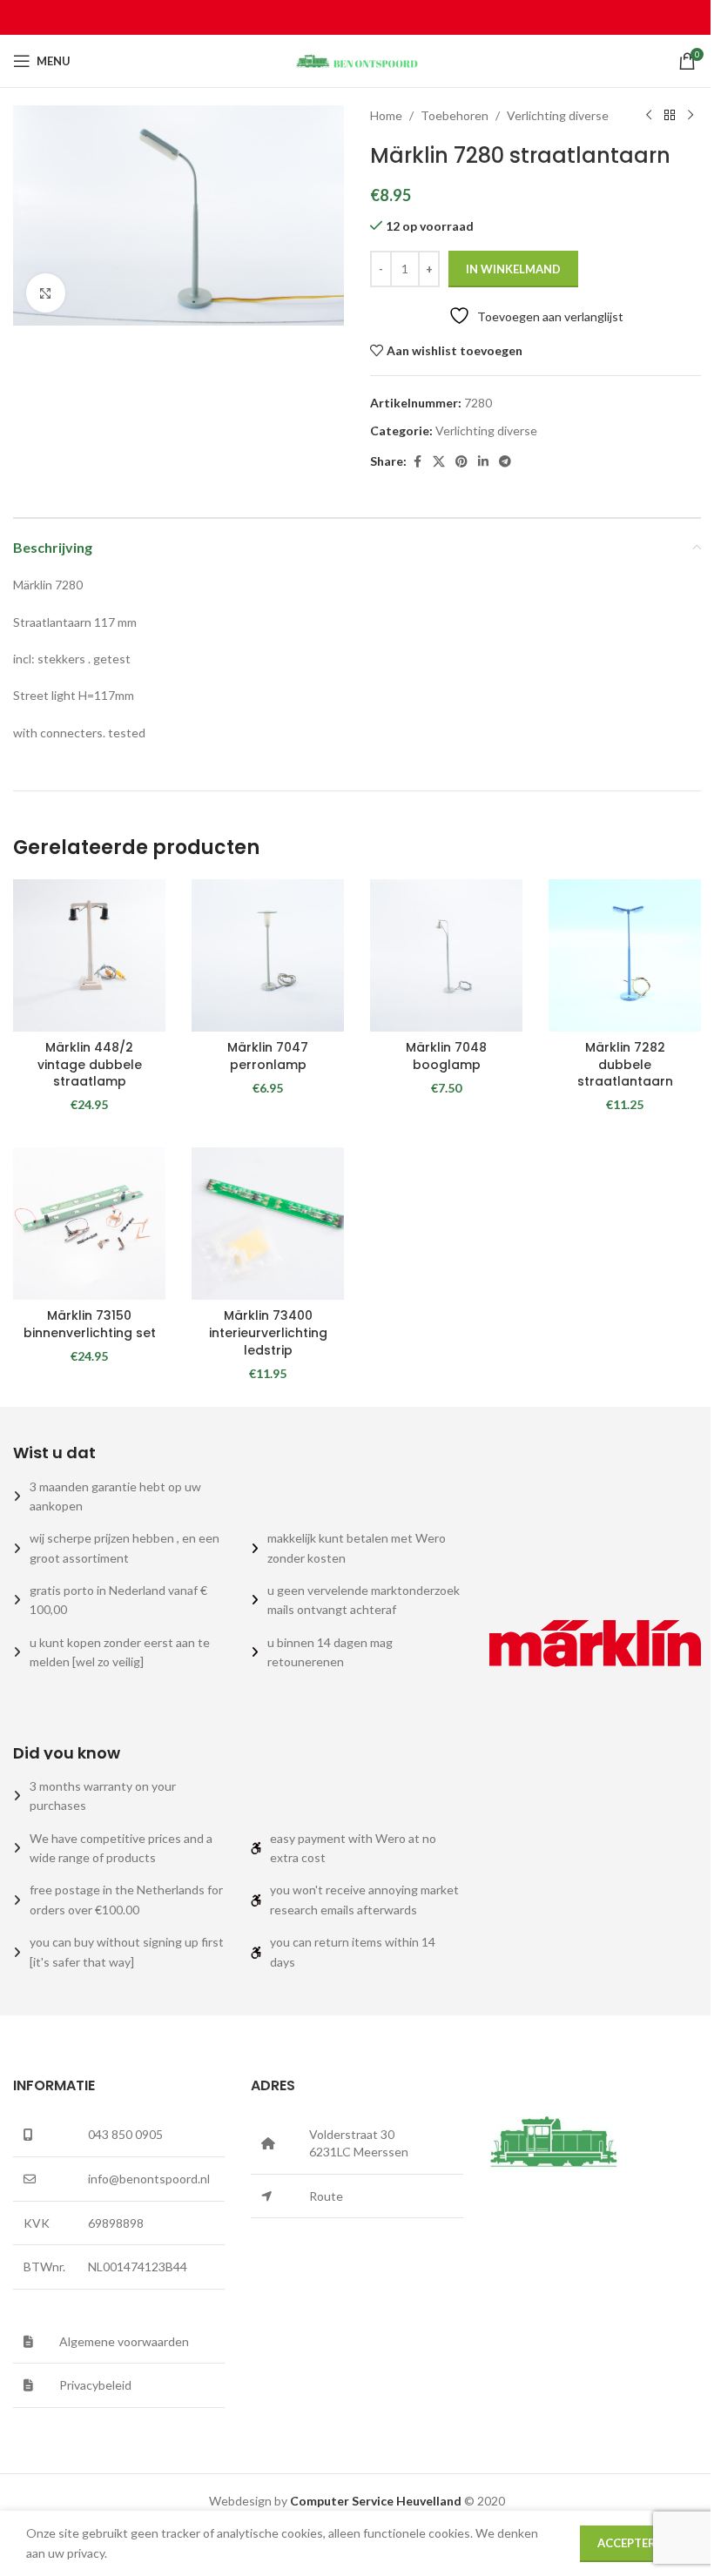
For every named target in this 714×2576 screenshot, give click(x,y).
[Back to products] (670, 116)
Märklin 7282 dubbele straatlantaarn (625, 1064)
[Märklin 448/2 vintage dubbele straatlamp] (89, 955)
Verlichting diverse (558, 115)
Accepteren (634, 2543)
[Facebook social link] (417, 462)
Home (386, 115)
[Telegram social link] (505, 462)
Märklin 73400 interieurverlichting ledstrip (268, 1332)
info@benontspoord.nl (149, 2179)
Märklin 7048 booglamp (446, 1056)
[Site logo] (357, 60)
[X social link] (439, 462)
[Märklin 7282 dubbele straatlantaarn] (625, 955)
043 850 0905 (125, 2134)
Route (326, 2196)
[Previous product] (649, 116)
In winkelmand (513, 269)
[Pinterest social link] (461, 462)
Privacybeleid (95, 2385)
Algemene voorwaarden (124, 2341)
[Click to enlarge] (46, 293)
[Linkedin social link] (483, 462)
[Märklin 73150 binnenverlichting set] (89, 1224)
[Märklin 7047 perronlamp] (268, 955)
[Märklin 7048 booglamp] (446, 955)
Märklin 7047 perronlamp (268, 1056)
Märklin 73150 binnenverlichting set (90, 1324)
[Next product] (690, 116)
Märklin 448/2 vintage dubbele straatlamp (90, 1064)
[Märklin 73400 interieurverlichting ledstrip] (268, 1224)
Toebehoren (455, 115)
